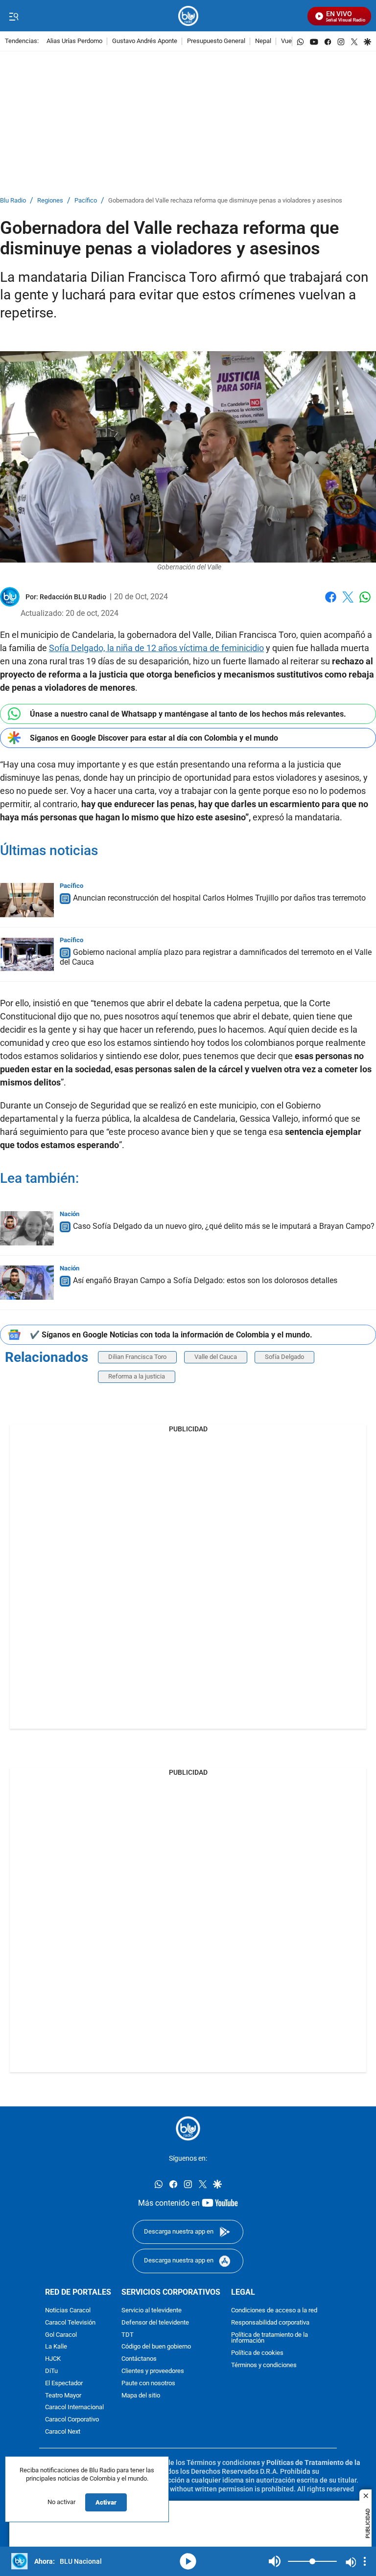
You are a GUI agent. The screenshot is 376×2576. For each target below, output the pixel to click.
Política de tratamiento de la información (270, 2338)
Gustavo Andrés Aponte (145, 41)
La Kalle (56, 2347)
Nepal (263, 41)
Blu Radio (13, 201)
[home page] (188, 16)
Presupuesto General (216, 41)
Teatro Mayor (63, 2395)
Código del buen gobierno (156, 2347)
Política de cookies (257, 2353)
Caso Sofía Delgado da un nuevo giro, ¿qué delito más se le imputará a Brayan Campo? (224, 1226)
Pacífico (86, 201)
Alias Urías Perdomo (74, 41)
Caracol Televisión (70, 2322)
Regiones (50, 201)
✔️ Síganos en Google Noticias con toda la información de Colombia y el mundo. (171, 1335)
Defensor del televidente (155, 2322)
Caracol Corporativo (72, 2420)
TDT (128, 2335)
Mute (275, 2561)
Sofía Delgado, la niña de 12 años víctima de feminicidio (156, 648)
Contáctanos (139, 2359)
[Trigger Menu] (13, 16)
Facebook (331, 603)
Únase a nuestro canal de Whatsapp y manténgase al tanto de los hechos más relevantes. (188, 714)
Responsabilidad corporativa (270, 2322)
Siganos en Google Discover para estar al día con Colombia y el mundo (154, 738)
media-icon (188, 2561)
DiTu (51, 2371)
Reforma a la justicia (137, 1376)
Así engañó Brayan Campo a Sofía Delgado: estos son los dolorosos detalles (205, 1280)
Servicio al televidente (152, 2310)
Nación (70, 1214)
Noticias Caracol (68, 2310)
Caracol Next (63, 2431)
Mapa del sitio (141, 2395)
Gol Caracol (61, 2335)
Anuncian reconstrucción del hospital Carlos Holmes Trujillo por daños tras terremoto (219, 898)
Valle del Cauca (216, 1357)
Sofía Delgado (284, 1357)
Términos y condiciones (264, 2365)
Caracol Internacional (74, 2407)
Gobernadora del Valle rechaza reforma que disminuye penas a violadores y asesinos (225, 201)
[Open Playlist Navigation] (365, 2561)
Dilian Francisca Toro (137, 1357)
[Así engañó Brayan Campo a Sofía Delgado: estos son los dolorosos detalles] (27, 1283)
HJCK (53, 2359)
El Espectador (64, 2383)
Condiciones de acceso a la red (274, 2310)
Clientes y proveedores (153, 2371)
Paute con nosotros (148, 2383)
